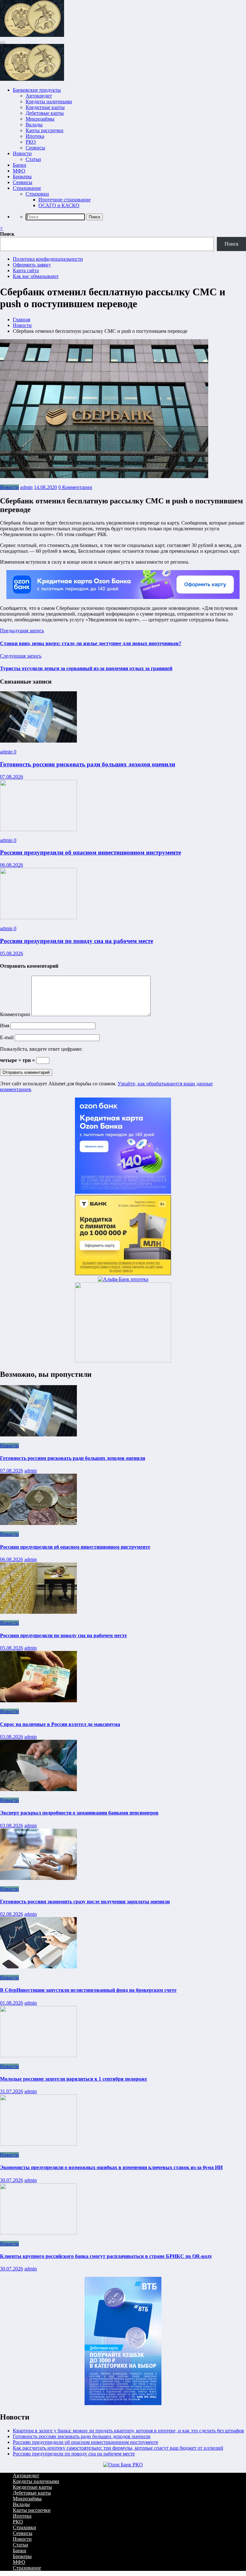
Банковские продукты (37, 90)
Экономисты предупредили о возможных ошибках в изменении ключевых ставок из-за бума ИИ (111, 2167)
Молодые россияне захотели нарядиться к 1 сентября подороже (74, 2079)
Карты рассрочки (45, 130)
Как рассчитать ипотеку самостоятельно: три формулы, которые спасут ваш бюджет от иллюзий (118, 2448)
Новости (22, 153)
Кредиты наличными (49, 101)
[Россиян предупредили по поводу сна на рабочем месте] (38, 918)
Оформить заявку (32, 265)
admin (26, 487)
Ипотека (35, 136)
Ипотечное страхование (65, 200)
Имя (5, 1026)
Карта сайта (26, 270)
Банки (20, 165)
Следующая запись (21, 656)
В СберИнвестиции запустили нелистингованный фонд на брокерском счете (88, 1990)
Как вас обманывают (36, 276)
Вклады (34, 125)
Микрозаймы (40, 119)
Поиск (7, 234)
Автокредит (39, 96)
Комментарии (16, 1014)
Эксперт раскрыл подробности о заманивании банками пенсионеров (79, 1813)
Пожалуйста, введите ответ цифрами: (41, 1049)
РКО (31, 142)
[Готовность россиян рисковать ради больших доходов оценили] (38, 741)
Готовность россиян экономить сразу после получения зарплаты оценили (85, 1902)
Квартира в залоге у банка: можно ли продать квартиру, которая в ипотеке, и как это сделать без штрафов (128, 2431)
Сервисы (35, 148)
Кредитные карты (45, 107)
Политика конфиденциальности (48, 259)
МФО (19, 171)
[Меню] (3, 43)
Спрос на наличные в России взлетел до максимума (60, 1724)
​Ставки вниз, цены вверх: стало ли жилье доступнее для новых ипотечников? (91, 643)
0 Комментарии (75, 487)
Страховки (37, 194)
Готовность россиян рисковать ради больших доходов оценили (88, 764)
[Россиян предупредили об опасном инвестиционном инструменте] (38, 829)
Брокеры (22, 177)
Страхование (27, 188)
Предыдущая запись (22, 631)
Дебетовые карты (45, 113)
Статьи (33, 159)
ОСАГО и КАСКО (59, 205)
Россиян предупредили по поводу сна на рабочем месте (77, 941)
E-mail (7, 1037)
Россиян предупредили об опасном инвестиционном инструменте (90, 852)
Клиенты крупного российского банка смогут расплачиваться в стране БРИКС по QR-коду (106, 2256)
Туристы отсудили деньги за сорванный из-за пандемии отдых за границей (86, 668)
